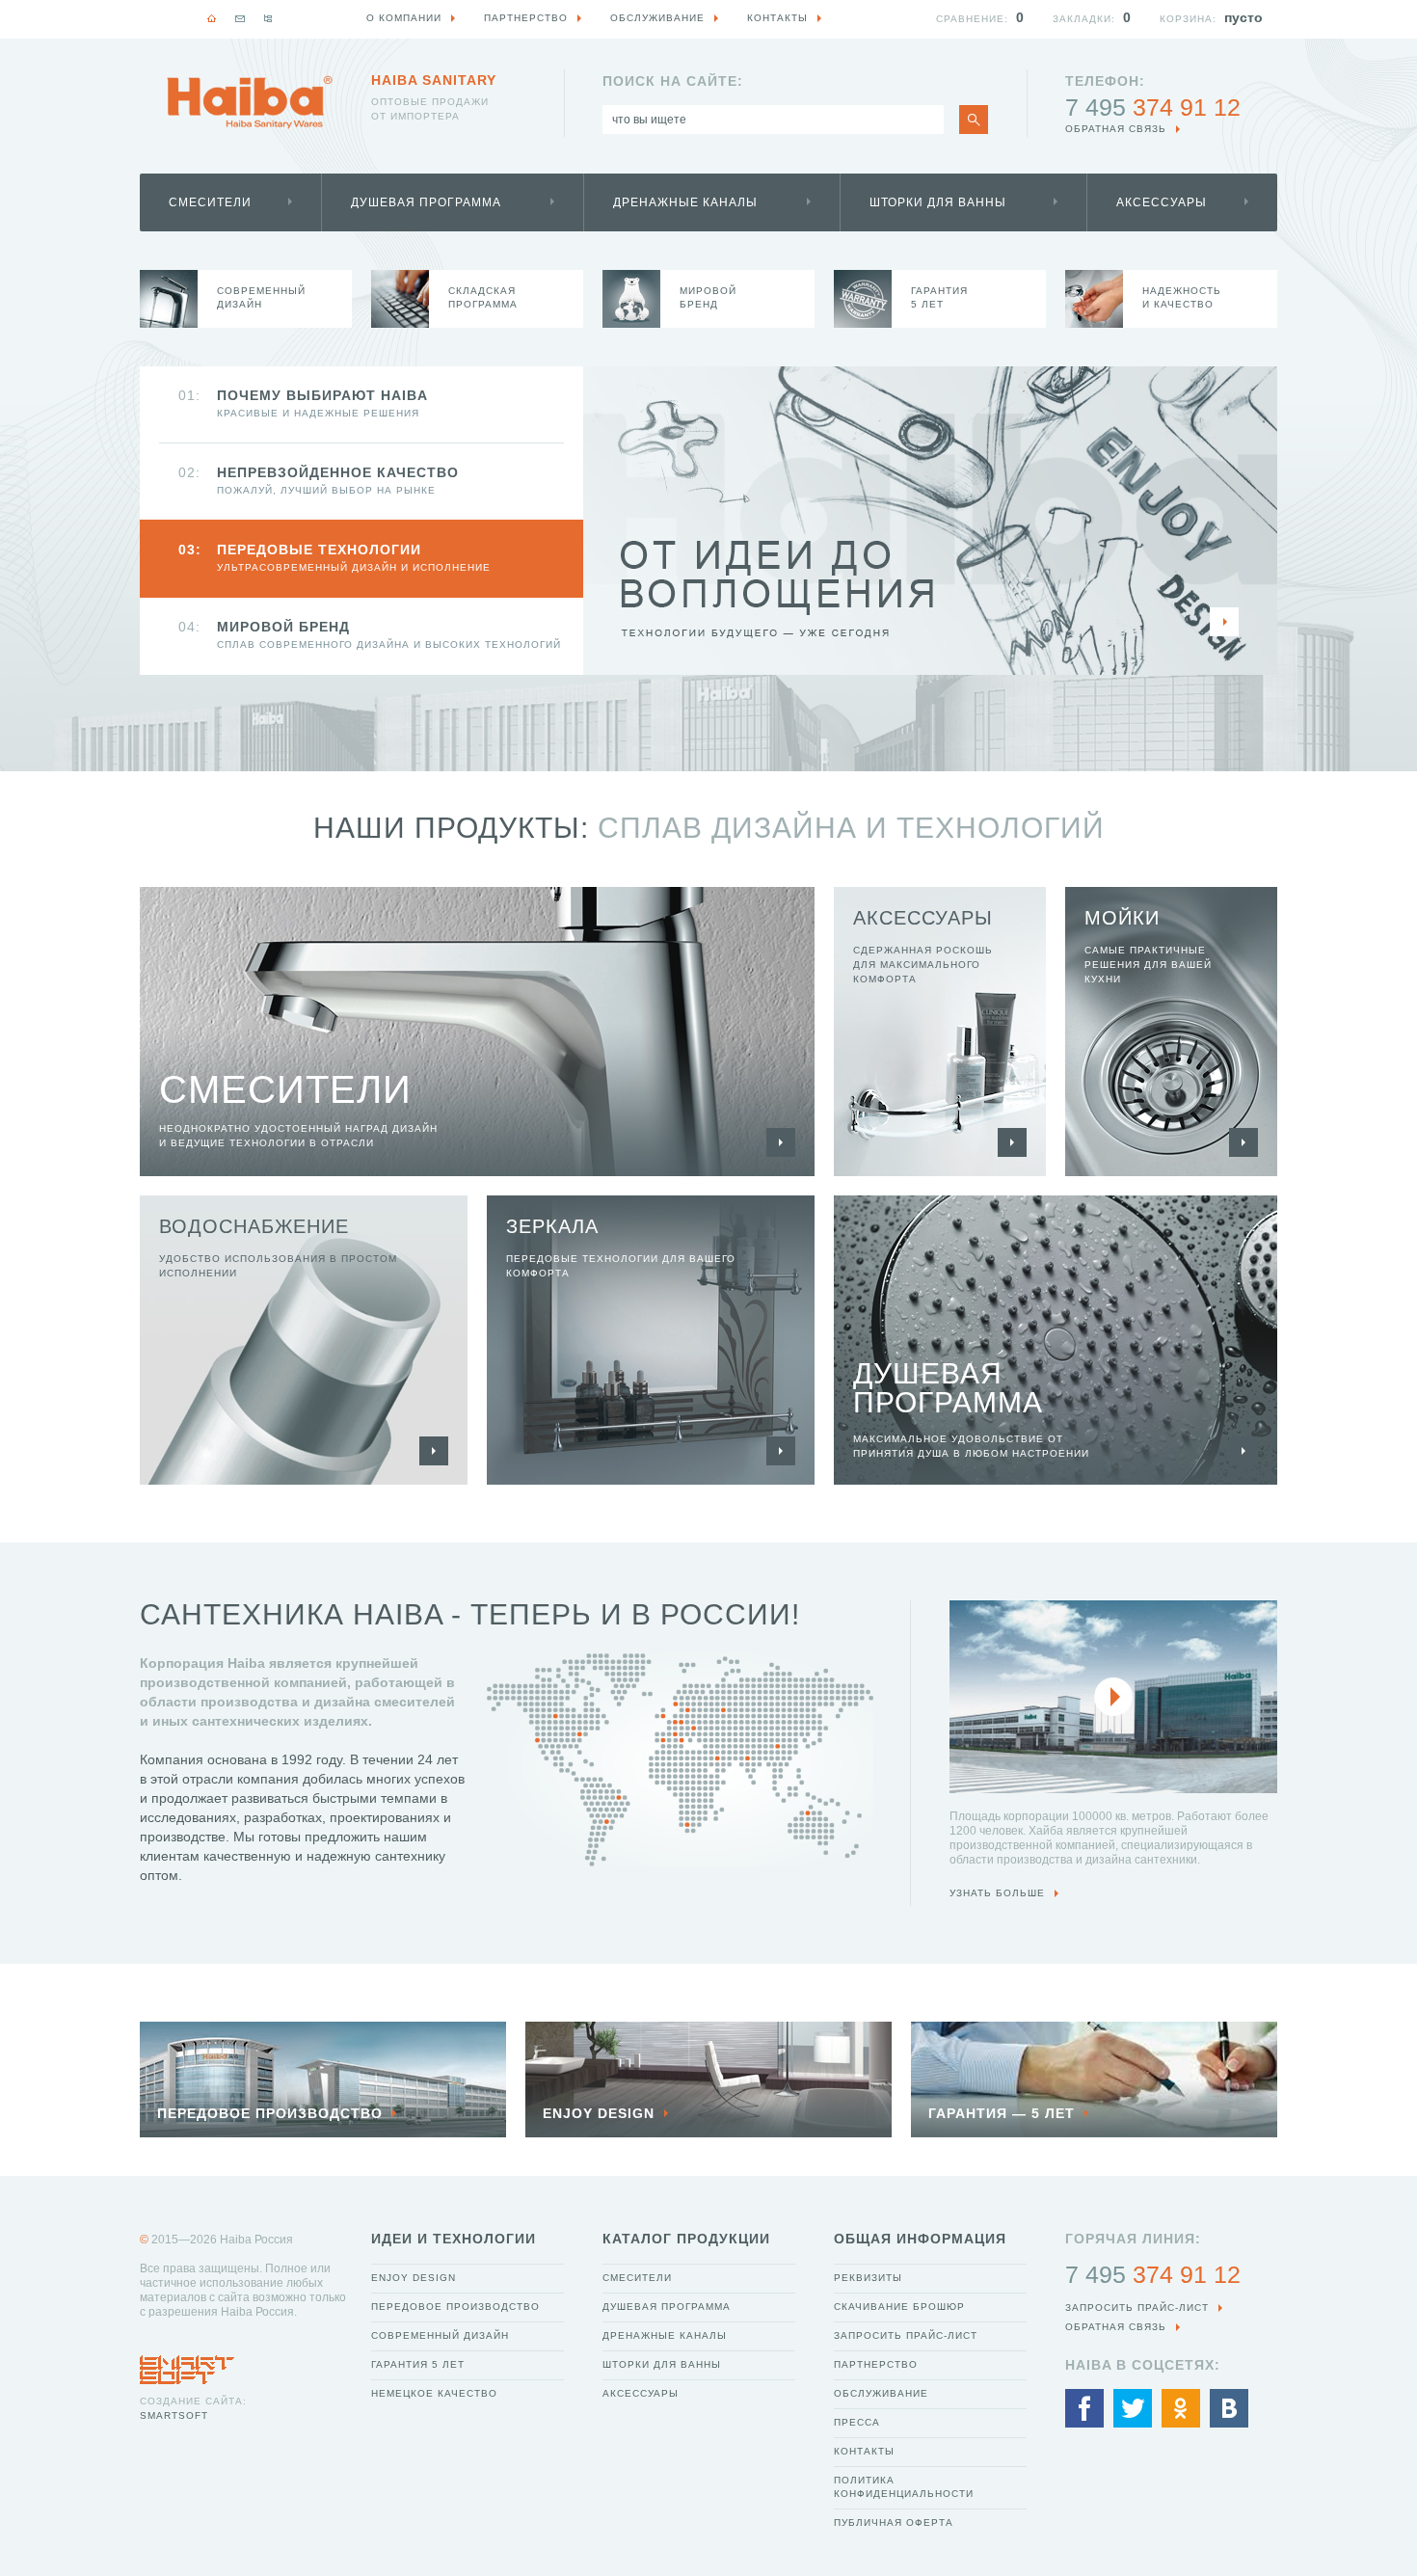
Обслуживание (881, 2393)
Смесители (210, 202)
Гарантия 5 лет (418, 2364)
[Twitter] (1133, 2408)
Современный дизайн (440, 2335)
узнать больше (997, 1893)
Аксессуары (1162, 202)
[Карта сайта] (268, 18)
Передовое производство (455, 2307)
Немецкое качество (434, 2393)
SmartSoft (174, 2415)
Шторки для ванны (938, 202)
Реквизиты (868, 2278)
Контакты (864, 2451)
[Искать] (974, 120)
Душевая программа (426, 202)
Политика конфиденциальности (904, 2487)
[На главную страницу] (250, 102)
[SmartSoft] (187, 2365)
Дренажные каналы (685, 202)
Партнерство (876, 2364)
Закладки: (1084, 19)
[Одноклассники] (1181, 2408)
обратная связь (1116, 129)
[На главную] (212, 18)
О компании (404, 18)
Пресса (857, 2422)
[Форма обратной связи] (240, 18)
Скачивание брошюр (899, 2307)
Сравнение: (972, 19)
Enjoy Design (414, 2278)
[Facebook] (1084, 2408)
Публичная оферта (894, 2522)
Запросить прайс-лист (906, 2335)
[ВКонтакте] (1229, 2408)
